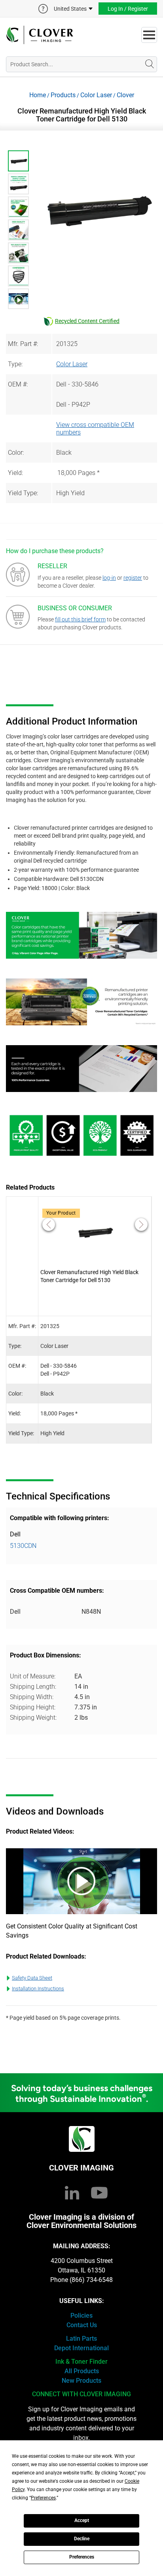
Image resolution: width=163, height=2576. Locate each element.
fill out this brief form (80, 619)
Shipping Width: (32, 1697)
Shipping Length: (33, 1687)
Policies (81, 2316)
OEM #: (18, 384)
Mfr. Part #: (23, 344)
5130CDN (23, 1546)
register (133, 578)
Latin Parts (81, 2339)
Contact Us (82, 2325)
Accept (82, 2520)
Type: (15, 364)
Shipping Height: (33, 1707)
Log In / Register (128, 9)
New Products (81, 2381)
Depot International (81, 2348)
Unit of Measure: (33, 1676)
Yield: (15, 473)
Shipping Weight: (33, 1718)
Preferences (82, 2557)
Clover (125, 95)
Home (38, 95)
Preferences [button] (43, 2498)
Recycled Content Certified (87, 321)
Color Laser (96, 95)
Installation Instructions (38, 1989)
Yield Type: (23, 493)
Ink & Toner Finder (81, 2362)
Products (63, 95)
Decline (82, 2539)
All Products (82, 2371)
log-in (109, 578)
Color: (16, 453)
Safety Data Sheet (32, 1978)
